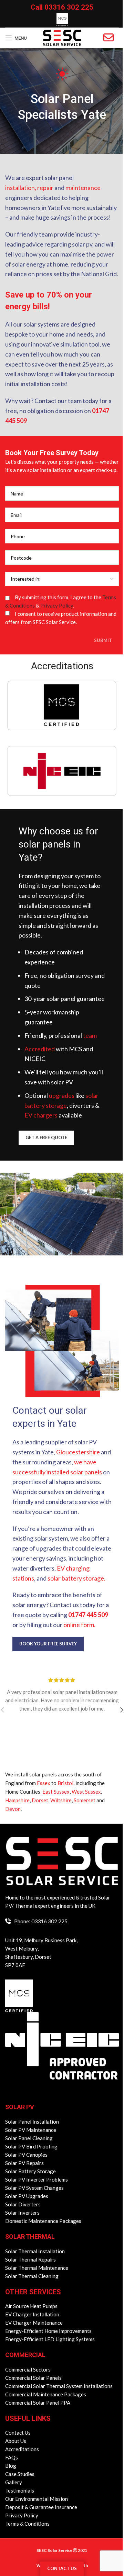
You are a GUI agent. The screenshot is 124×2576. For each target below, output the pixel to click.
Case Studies (20, 2474)
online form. (79, 1625)
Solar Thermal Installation (35, 2251)
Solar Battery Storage (30, 2171)
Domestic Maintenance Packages (43, 2221)
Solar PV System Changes (34, 2188)
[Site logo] (62, 37)
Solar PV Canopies (26, 2155)
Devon (13, 1809)
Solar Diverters (23, 2204)
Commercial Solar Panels (33, 2378)
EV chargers (41, 1115)
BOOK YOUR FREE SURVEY (48, 1644)
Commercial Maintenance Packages (46, 2394)
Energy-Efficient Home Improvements (48, 2331)
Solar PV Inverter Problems (37, 2179)
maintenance (83, 188)
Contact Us (18, 2433)
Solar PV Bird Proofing (31, 2146)
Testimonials (20, 2490)
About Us (16, 2441)
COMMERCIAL (25, 2355)
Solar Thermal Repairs (30, 2259)
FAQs (12, 2457)
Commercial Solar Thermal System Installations (59, 2386)
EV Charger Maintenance (34, 2323)
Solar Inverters (22, 2213)
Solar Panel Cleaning (29, 2138)
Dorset (40, 1800)
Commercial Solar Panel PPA (38, 2403)
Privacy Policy (57, 605)
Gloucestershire (78, 1452)
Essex (44, 1783)
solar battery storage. (76, 1578)
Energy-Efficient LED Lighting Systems (50, 2339)
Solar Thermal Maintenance (37, 2268)
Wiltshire (61, 1800)
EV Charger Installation (32, 2314)
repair (45, 188)
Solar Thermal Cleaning (32, 2276)
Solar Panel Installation (32, 2122)
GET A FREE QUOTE (46, 1137)
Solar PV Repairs (24, 2163)
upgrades (62, 1095)
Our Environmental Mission (37, 2499)
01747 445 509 (88, 1615)
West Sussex (86, 1792)
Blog (11, 2466)
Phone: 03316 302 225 (41, 1921)
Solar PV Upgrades (27, 2196)
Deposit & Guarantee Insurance (41, 2507)
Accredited (40, 1049)
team (90, 1035)
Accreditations (22, 2449)
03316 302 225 (69, 7)
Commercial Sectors (28, 2369)
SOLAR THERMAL (30, 2237)
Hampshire (17, 1800)
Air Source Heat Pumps (31, 2306)
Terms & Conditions (27, 2524)
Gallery (14, 2482)
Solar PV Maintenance (31, 2130)
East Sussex (56, 1792)
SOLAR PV (20, 2107)
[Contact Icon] (108, 38)
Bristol (65, 1783)
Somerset (85, 1800)
